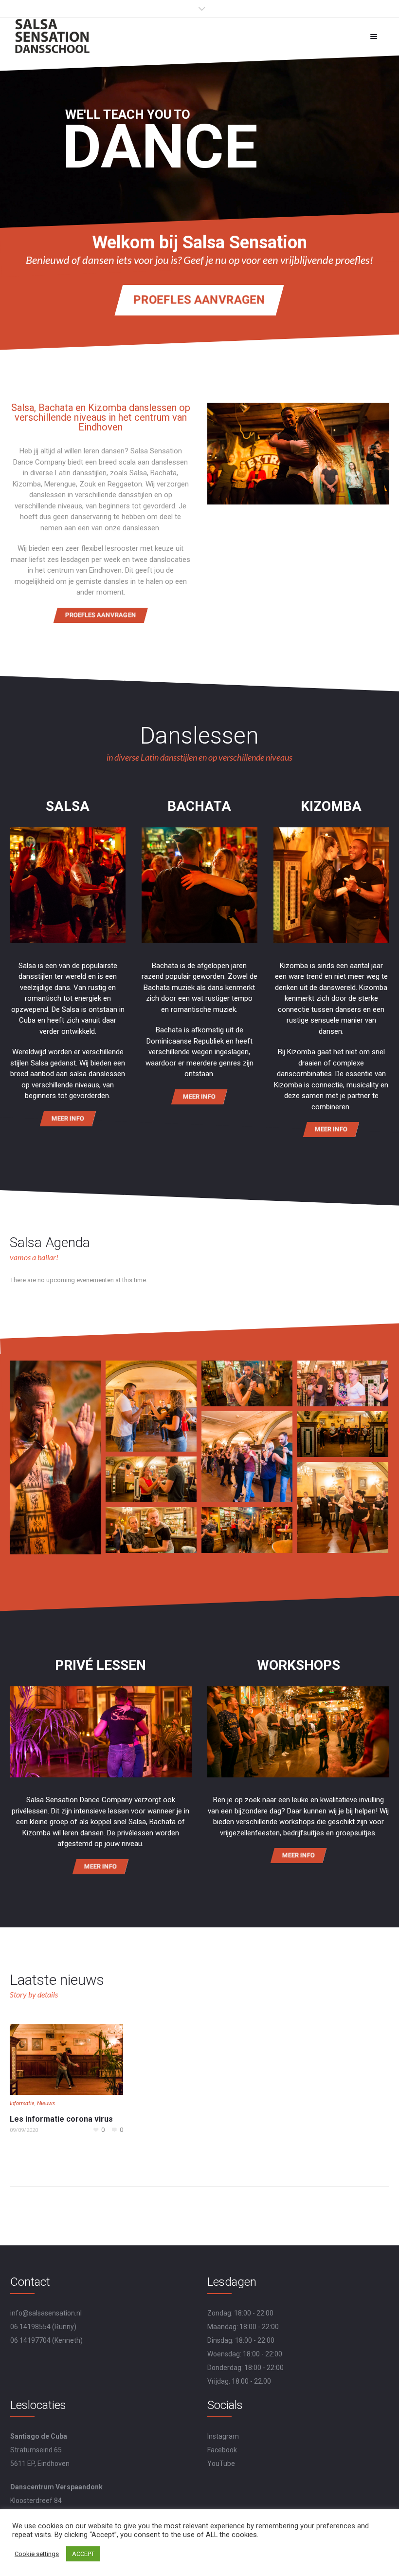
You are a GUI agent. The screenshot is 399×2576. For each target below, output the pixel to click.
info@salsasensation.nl (46, 2313)
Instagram (223, 2436)
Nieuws (46, 2103)
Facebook (222, 2450)
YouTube (221, 2464)
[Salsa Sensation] (53, 36)
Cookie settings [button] (37, 2554)
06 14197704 (30, 2340)
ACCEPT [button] (83, 2554)
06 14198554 (30, 2327)
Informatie (22, 2103)
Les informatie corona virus (61, 2119)
